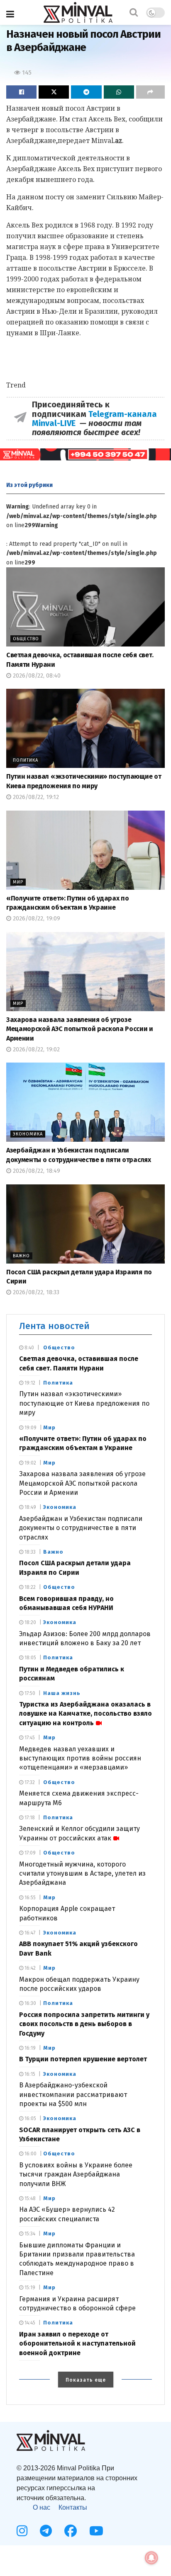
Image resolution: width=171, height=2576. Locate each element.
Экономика (28, 1134)
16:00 (30, 2154)
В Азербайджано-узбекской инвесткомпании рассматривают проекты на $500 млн (73, 2094)
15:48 (29, 2198)
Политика (26, 760)
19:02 (30, 1463)
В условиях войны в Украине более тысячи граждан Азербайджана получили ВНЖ (76, 2174)
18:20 (30, 1622)
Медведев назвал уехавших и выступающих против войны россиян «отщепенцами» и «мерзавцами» (80, 1758)
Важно (21, 1256)
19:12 (29, 1383)
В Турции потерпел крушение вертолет (83, 2059)
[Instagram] (22, 2531)
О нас (42, 2507)
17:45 (29, 1738)
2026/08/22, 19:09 (36, 919)
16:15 (29, 2074)
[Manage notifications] (151, 2558)
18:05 (30, 1658)
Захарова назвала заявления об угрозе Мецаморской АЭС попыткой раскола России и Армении (80, 1029)
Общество (26, 639)
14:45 (29, 2323)
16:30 (30, 2003)
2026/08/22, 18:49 (36, 1171)
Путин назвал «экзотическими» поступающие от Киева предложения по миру (84, 1403)
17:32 (29, 1782)
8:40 (29, 1348)
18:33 (29, 1552)
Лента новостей (54, 1326)
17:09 (29, 1853)
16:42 (29, 1968)
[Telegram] (46, 2531)
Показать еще (86, 2380)
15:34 (29, 2234)
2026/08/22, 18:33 (35, 1292)
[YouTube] (96, 2531)
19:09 (30, 1428)
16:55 (29, 1898)
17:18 (29, 1818)
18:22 (29, 1587)
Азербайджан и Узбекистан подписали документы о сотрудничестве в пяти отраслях (81, 1528)
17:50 (29, 1693)
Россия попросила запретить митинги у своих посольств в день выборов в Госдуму (84, 2024)
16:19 (29, 2048)
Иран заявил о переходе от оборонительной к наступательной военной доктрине (77, 2344)
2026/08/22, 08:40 (36, 676)
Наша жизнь (62, 1693)
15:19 (29, 2288)
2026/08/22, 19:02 (35, 1050)
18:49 (30, 1507)
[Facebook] (71, 2531)
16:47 (29, 1933)
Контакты (73, 2507)
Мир (18, 882)
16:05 (30, 2118)
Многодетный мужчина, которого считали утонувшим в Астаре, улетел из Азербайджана (82, 1874)
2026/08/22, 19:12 (35, 797)
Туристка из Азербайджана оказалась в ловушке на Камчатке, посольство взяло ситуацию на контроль (85, 1714)
